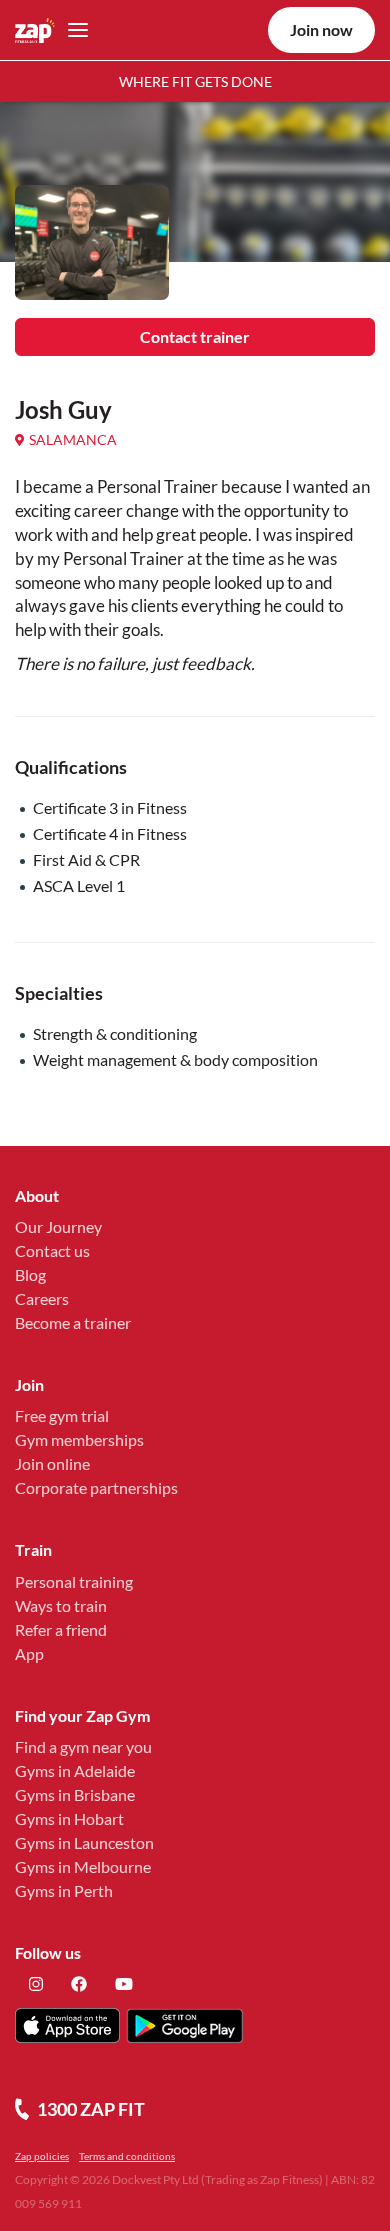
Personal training (74, 1581)
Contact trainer (195, 336)
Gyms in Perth (64, 1890)
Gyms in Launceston (84, 1842)
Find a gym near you (83, 1746)
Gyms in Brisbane (75, 1794)
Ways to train (61, 1605)
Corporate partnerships (96, 1487)
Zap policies (42, 2156)
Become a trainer (73, 1322)
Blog (30, 1274)
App (29, 1653)
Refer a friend (61, 1629)
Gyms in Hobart (69, 1818)
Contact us (52, 1250)
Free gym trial (62, 1415)
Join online (52, 1463)
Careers (42, 1298)
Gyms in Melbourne (83, 1866)
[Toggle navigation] (72, 30)
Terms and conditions (127, 2156)
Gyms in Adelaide (75, 1770)
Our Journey (58, 1226)
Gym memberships (79, 1439)
